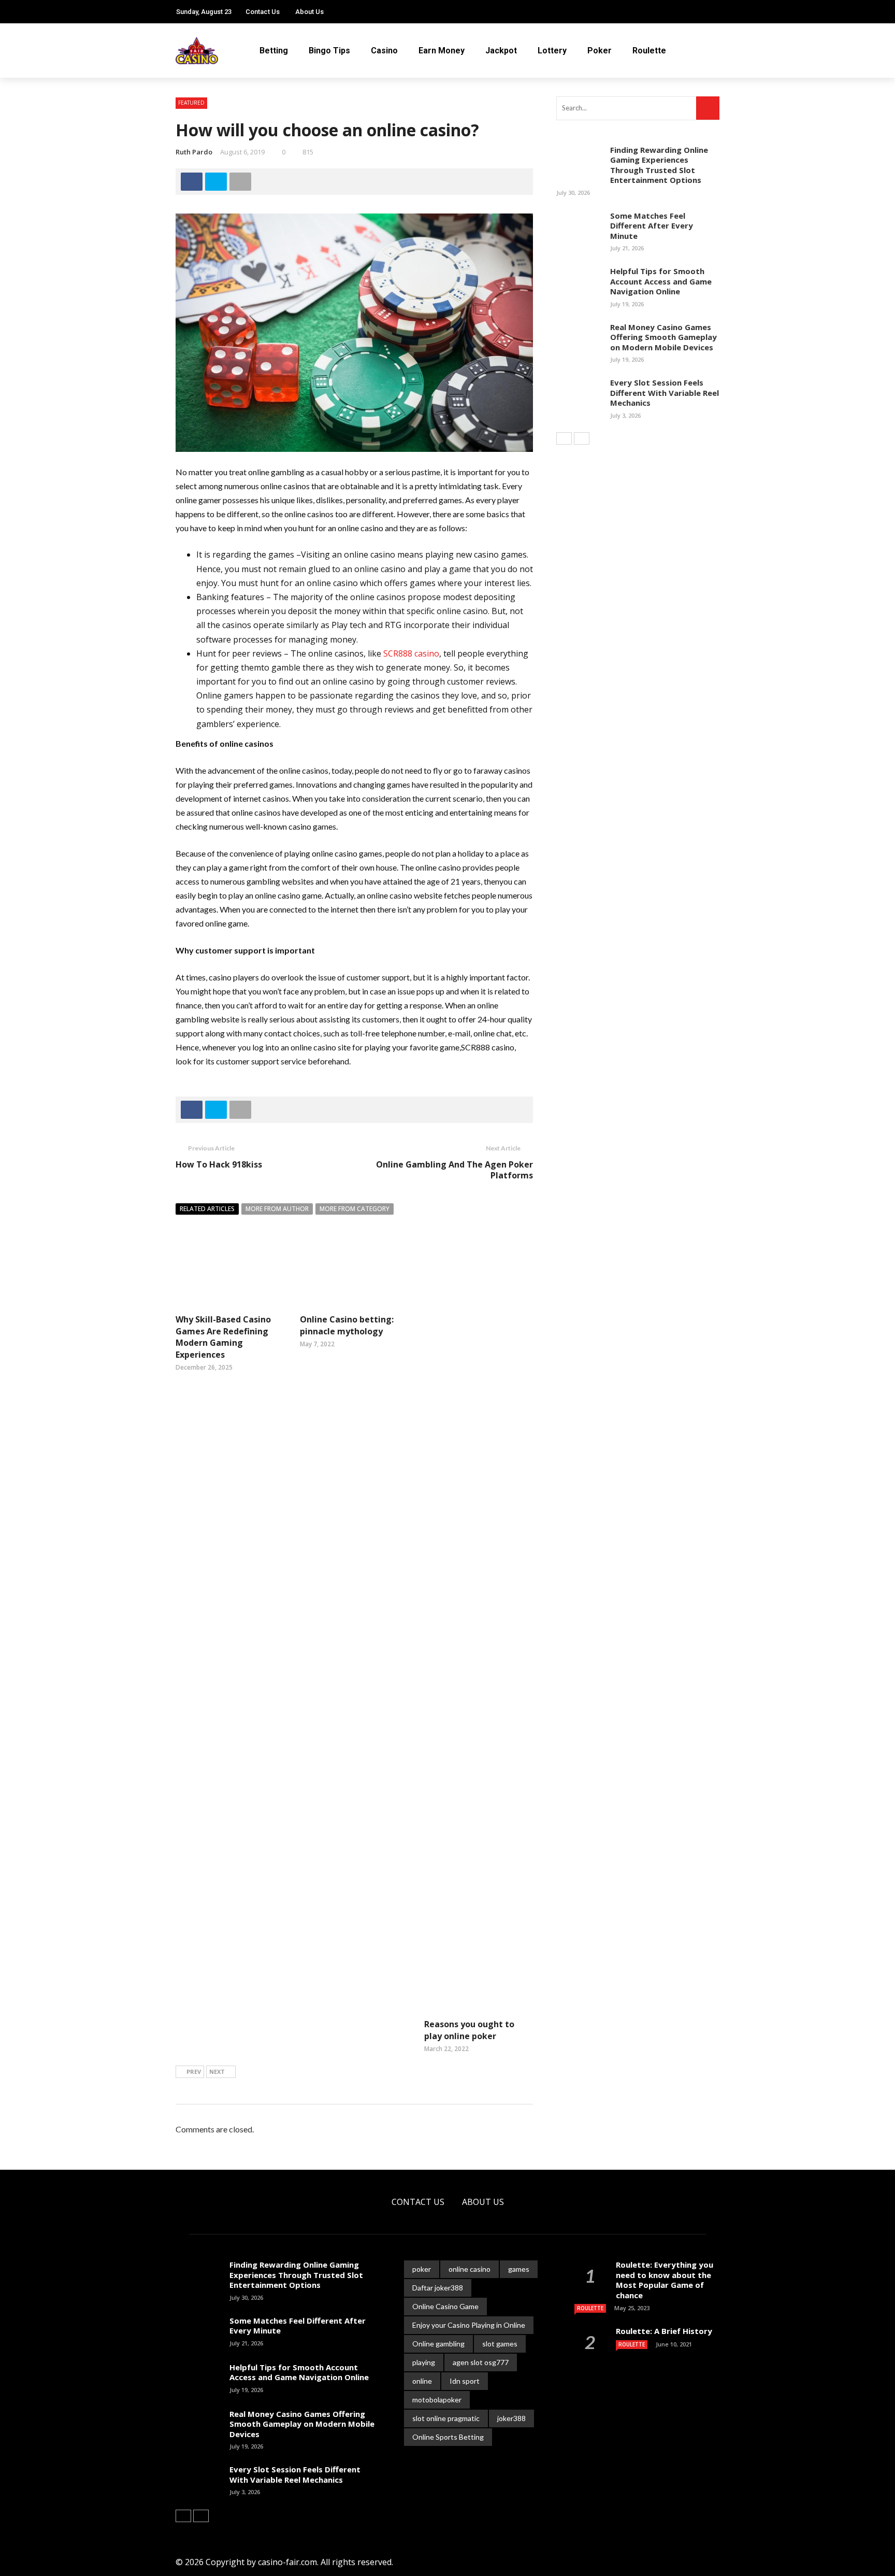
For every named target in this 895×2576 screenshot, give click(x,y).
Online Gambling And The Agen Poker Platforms (454, 1170)
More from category (355, 1209)
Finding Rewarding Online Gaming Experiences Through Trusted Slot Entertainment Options (659, 165)
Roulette (649, 51)
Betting (274, 51)
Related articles (207, 1209)
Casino (384, 51)
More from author (277, 1209)
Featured (191, 103)
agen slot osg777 (481, 2362)
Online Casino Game (445, 2306)
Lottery (552, 51)
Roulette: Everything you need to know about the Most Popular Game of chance (665, 2280)
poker (422, 2269)
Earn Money (442, 51)
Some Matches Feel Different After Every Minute (652, 226)
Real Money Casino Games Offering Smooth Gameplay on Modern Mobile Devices (663, 337)
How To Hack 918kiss (219, 1164)
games (519, 2269)
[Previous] (564, 438)
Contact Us (263, 12)
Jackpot (501, 51)
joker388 (511, 2418)
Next (217, 2072)
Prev (194, 2072)
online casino (470, 2269)
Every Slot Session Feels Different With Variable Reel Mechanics (665, 393)
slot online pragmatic (446, 2418)
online (422, 2381)
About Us (309, 12)
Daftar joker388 (438, 2288)
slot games (500, 2344)
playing (424, 2362)
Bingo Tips (329, 51)
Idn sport (465, 2381)
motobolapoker (437, 2400)
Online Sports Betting (448, 2437)
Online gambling (438, 2344)
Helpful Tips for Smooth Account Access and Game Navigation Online (661, 281)
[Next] (582, 438)
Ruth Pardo (194, 152)
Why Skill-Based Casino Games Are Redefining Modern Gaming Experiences (223, 1337)
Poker (600, 51)
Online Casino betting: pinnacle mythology (347, 1325)
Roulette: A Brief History (664, 2331)
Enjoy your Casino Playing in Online (469, 2325)
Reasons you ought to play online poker (469, 2030)
